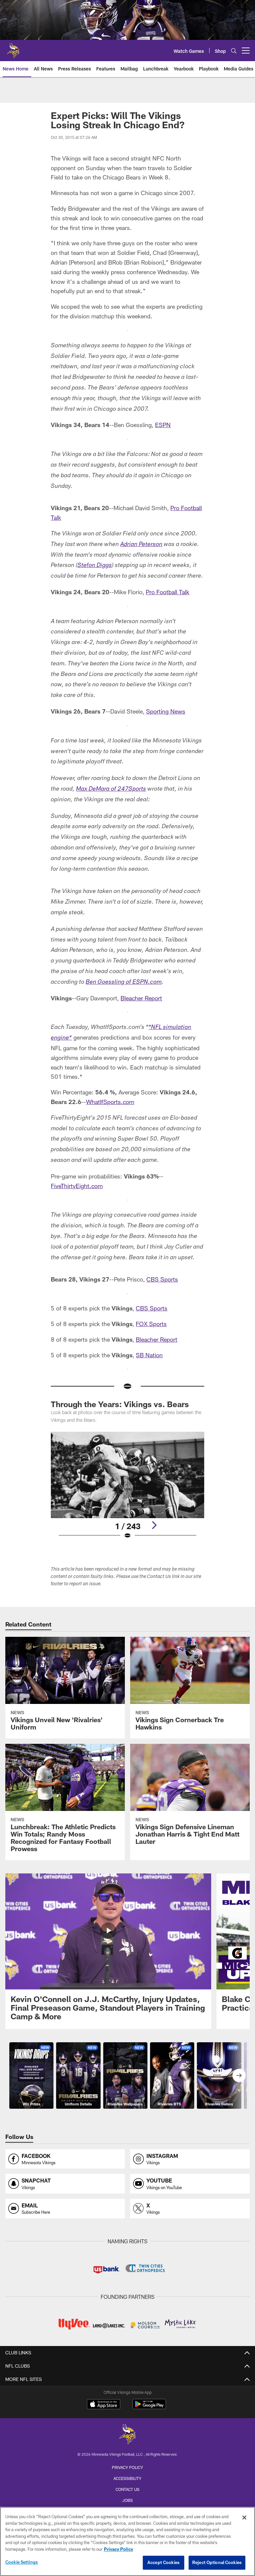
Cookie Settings (22, 2562)
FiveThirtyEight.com (77, 1186)
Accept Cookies (164, 2562)
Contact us (127, 2489)
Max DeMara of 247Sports (111, 789)
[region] (127, 2541)
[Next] (154, 1525)
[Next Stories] (239, 2075)
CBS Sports (162, 1279)
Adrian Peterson (141, 545)
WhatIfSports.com (110, 1102)
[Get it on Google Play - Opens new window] (149, 2407)
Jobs (127, 2500)
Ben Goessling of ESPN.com (124, 982)
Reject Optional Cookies (217, 2562)
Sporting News (166, 711)
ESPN (163, 425)
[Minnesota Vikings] (127, 2435)
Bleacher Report (141, 998)
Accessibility (127, 2478)
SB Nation (149, 1355)
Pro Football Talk (168, 592)
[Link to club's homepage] (13, 48)
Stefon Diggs (95, 566)
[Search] (234, 51)
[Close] (244, 2518)
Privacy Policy (127, 2467)
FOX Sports (151, 1324)
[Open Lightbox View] (127, 1490)
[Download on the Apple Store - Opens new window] (104, 2405)
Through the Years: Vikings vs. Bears (120, 1404)
